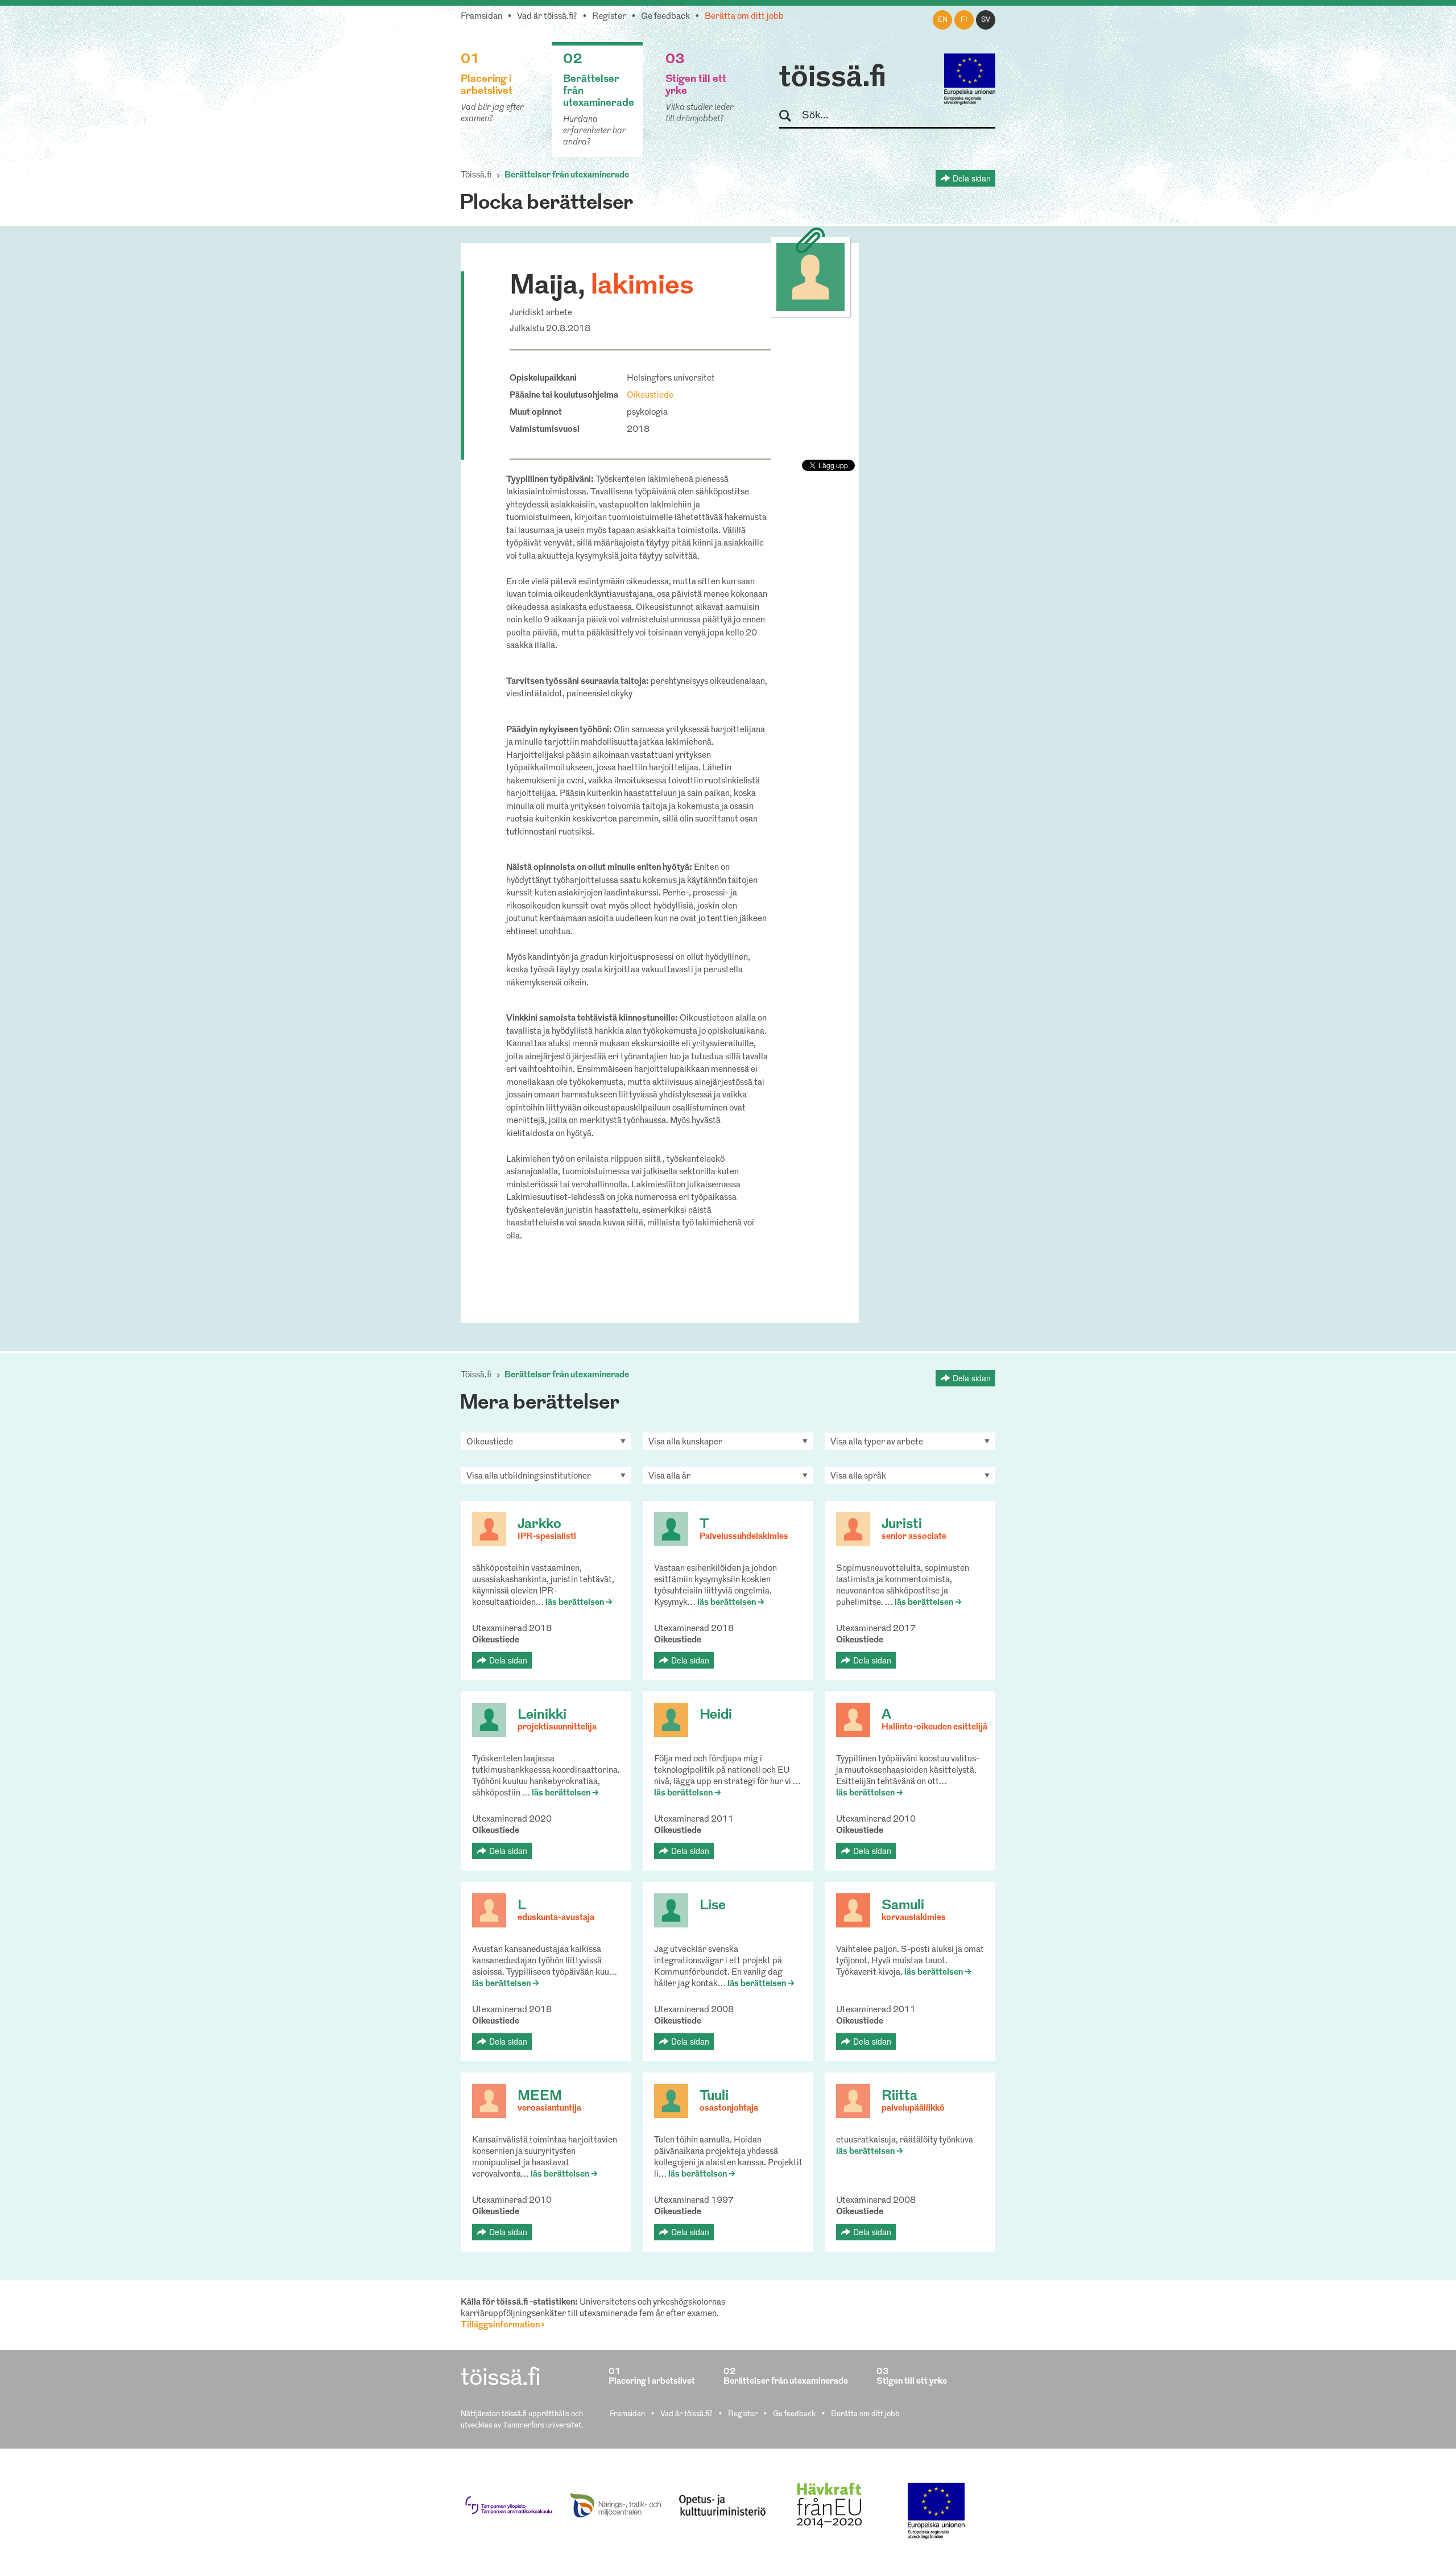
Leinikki (542, 1715)
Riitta (899, 2096)
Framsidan (481, 17)
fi (964, 20)
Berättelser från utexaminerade (567, 176)
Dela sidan (972, 178)
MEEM (540, 2096)
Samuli (903, 1906)
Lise (713, 1906)
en (943, 20)
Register (609, 17)
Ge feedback (665, 17)
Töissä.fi (476, 176)
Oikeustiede (650, 396)
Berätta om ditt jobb (744, 17)
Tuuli (714, 2096)
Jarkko (539, 1525)
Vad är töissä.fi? (547, 17)
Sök (790, 116)
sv (986, 20)
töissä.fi (833, 79)
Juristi (902, 1525)
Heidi (716, 1715)
